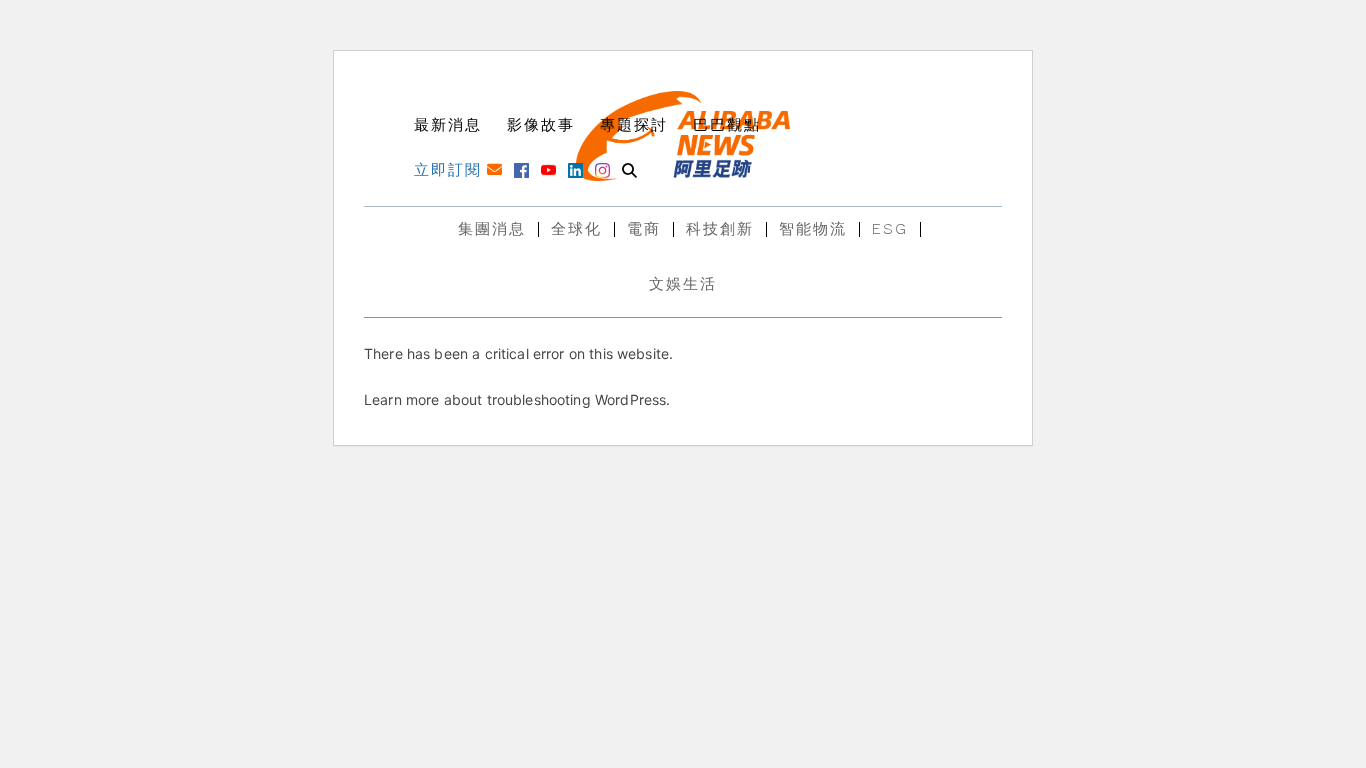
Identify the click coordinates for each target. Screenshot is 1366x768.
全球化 (576, 229)
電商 (644, 229)
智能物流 (813, 229)
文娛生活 (683, 284)
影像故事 (541, 125)
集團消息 (492, 229)
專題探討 (634, 125)
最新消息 (448, 125)
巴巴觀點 (727, 125)
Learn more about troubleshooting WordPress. (517, 399)
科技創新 (720, 229)
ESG (890, 229)
